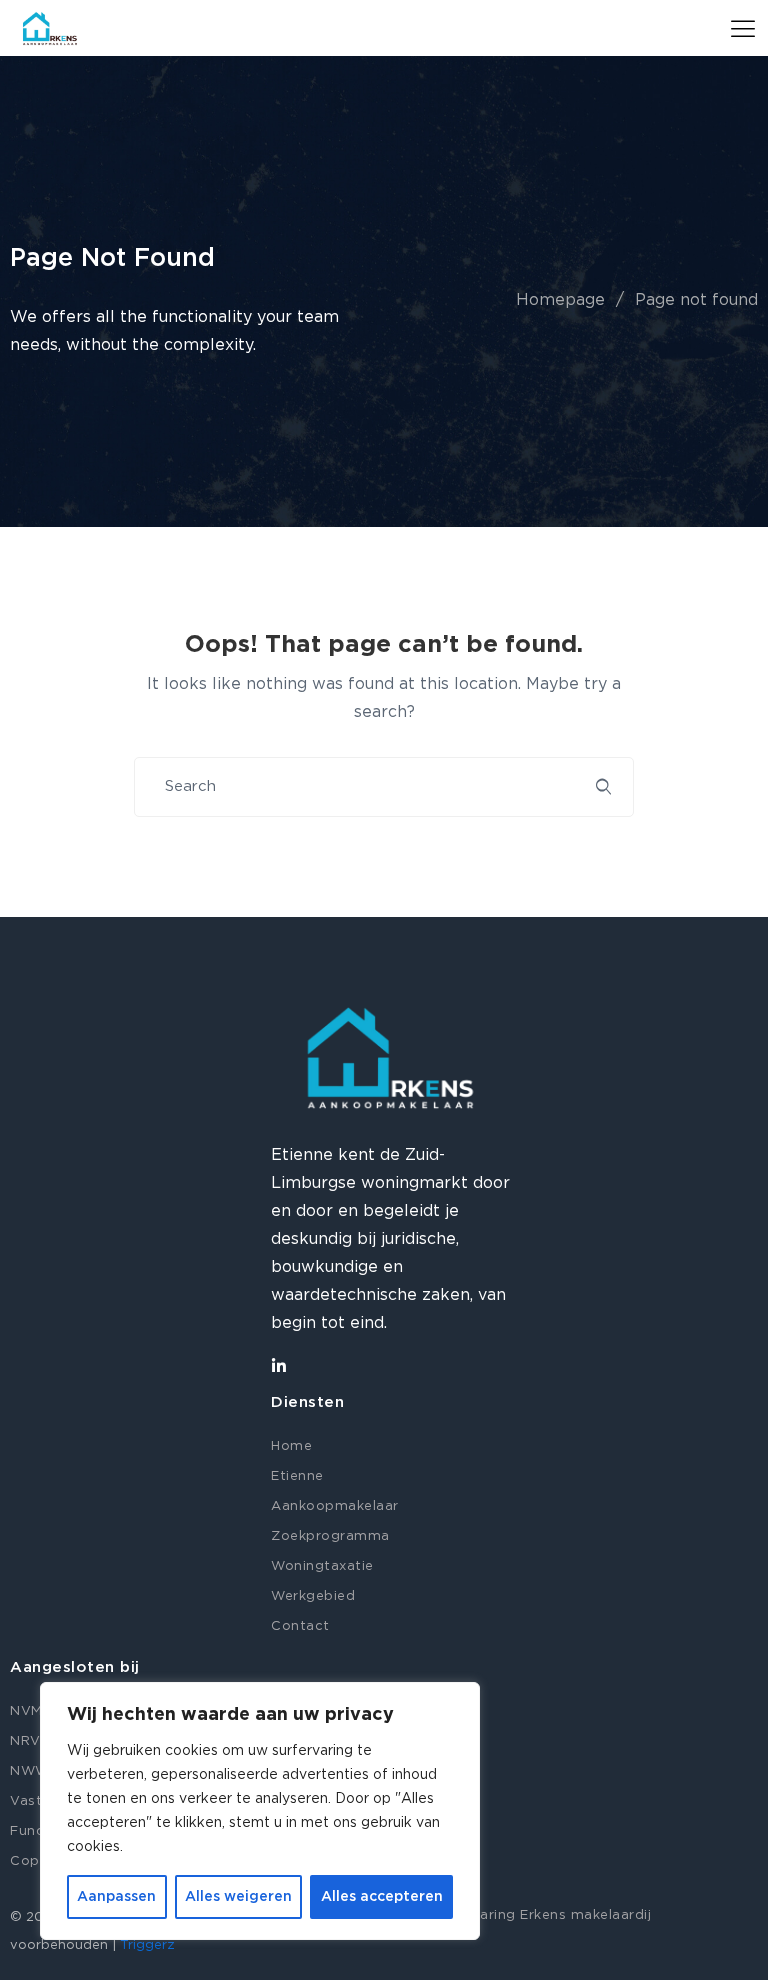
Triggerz (147, 1945)
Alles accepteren (382, 1897)
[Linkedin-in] (279, 1366)
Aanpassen (116, 1897)
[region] (260, 1811)
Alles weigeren (238, 1897)
